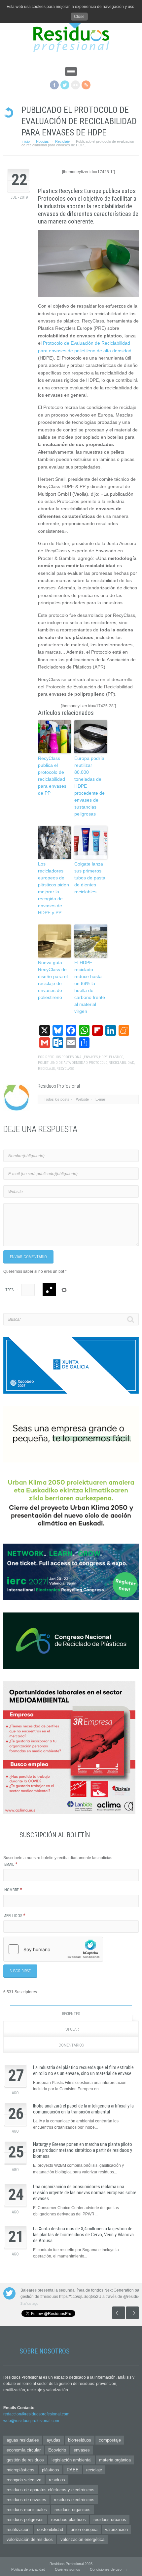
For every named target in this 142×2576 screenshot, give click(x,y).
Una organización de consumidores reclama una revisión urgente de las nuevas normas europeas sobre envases (85, 2193)
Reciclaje (62, 141)
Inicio (26, 141)
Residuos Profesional (64, 1057)
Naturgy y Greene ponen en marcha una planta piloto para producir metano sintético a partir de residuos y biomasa (83, 2150)
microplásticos (20, 2470)
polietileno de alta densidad (63, 1063)
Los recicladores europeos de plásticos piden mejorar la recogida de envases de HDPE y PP (53, 888)
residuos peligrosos (25, 2520)
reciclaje (47, 1069)
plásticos (51, 2470)
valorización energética (82, 2539)
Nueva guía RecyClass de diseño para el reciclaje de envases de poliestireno (53, 980)
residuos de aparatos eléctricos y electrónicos (51, 2490)
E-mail (100, 1099)
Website (82, 1099)
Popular (71, 2029)
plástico (116, 1057)
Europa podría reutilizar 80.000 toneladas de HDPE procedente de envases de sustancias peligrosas (89, 786)
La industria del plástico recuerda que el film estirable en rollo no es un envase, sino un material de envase (83, 2070)
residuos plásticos (69, 2520)
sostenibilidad (50, 2529)
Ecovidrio (57, 2450)
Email (11, 1864)
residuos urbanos (110, 2520)
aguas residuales (23, 2440)
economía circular (24, 2450)
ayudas (53, 2440)
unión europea (84, 2529)
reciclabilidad (121, 1063)
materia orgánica (115, 2460)
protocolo (98, 1063)
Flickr (75, 85)
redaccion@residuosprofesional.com (36, 2414)
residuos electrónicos (74, 2500)
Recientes (71, 2014)
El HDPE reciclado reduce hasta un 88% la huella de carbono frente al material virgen (90, 987)
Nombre (13, 1890)
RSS (86, 85)
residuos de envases (26, 2500)
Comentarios (71, 2045)
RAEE (73, 2470)
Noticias (42, 141)
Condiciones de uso (106, 2569)
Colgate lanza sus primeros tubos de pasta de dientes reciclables (90, 878)
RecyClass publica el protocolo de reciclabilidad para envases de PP (52, 776)
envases (91, 1057)
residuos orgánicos (72, 2510)
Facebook (54, 85)
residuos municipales (27, 2510)
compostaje (110, 2440)
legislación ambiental (71, 2460)
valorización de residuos (30, 2539)
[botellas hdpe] (88, 264)
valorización (116, 2529)
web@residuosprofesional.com (31, 2421)
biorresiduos (80, 2440)
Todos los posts (57, 1099)
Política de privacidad (28, 2569)
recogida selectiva (24, 2480)
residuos (57, 2480)
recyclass (65, 1069)
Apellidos (15, 1916)
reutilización (18, 2529)
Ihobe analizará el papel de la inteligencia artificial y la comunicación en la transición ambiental (83, 2109)
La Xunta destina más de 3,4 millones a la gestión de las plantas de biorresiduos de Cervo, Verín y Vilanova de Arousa (83, 2235)
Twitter (65, 85)
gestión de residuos (25, 2460)
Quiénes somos (68, 2569)
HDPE (103, 1057)
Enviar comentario (28, 1257)
